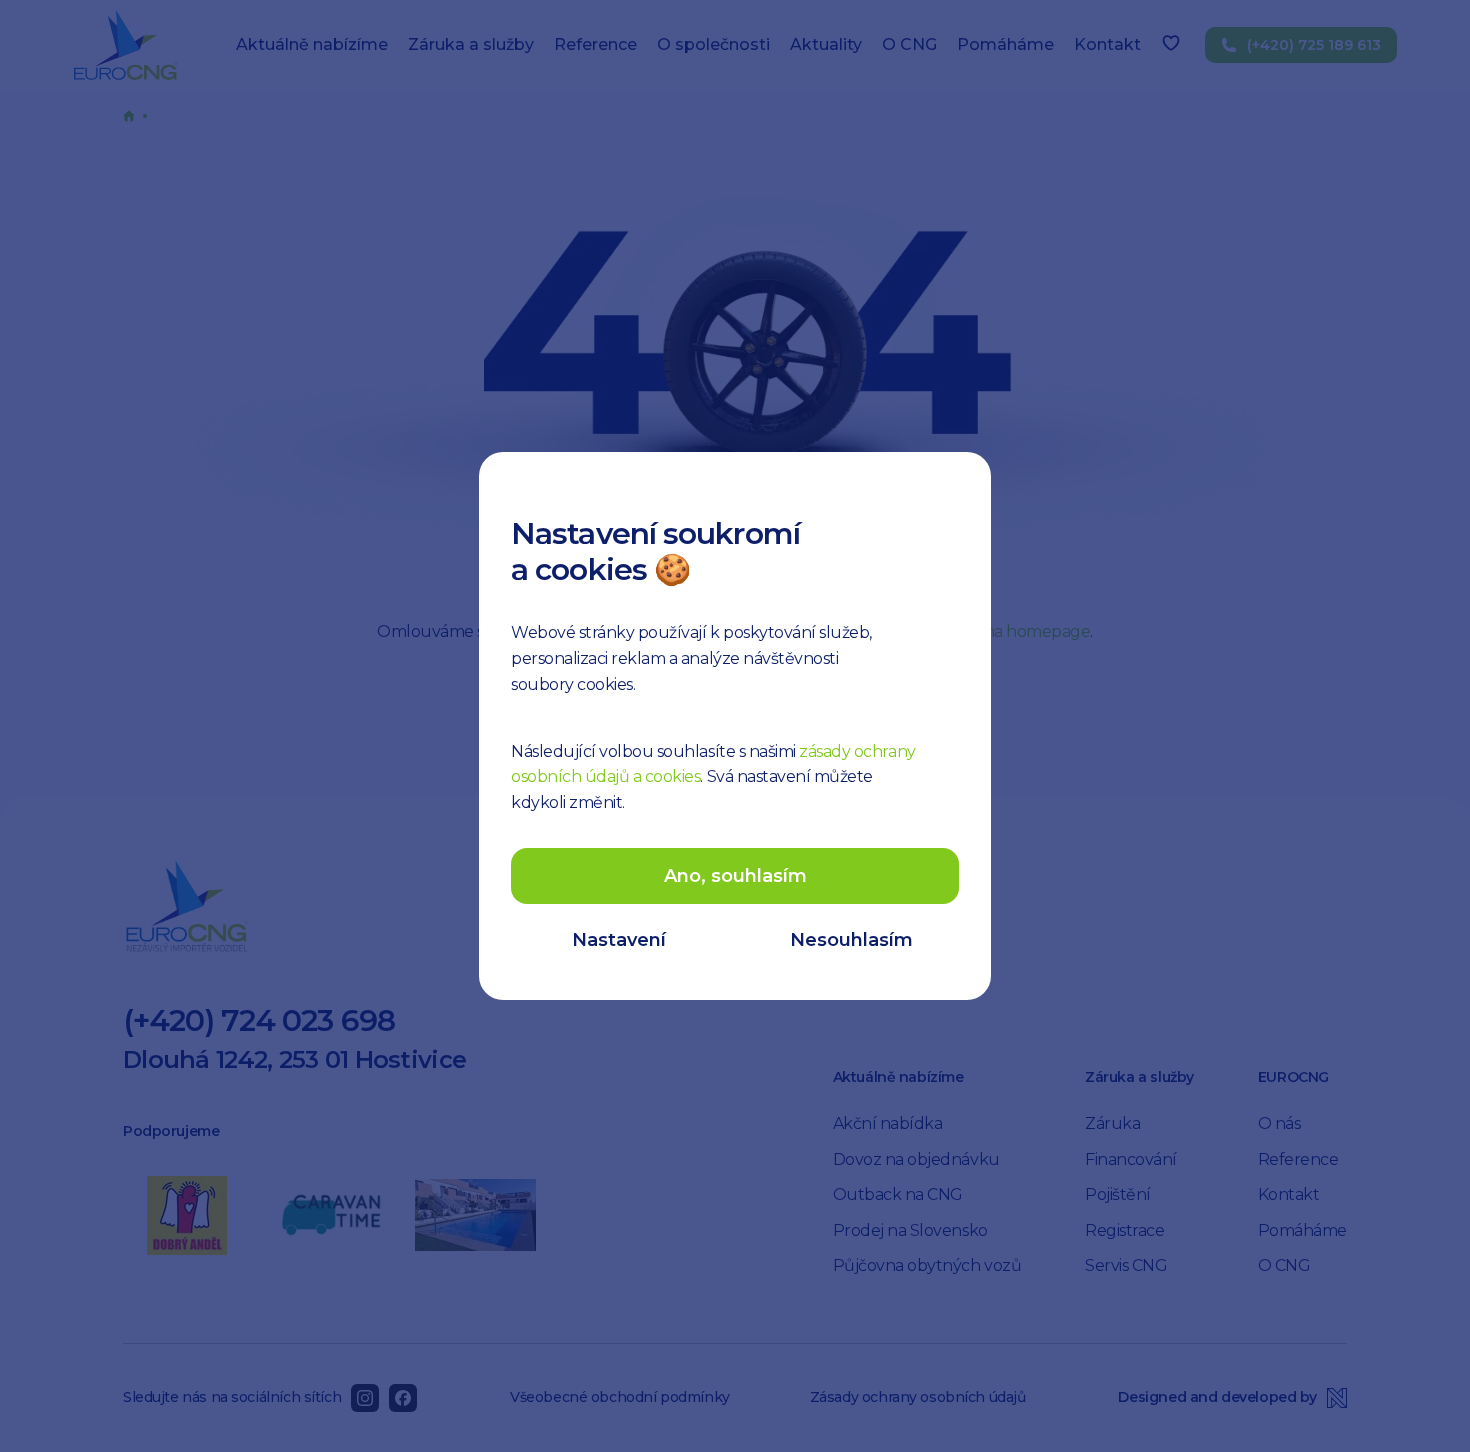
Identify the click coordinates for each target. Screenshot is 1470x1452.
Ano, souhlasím (735, 876)
